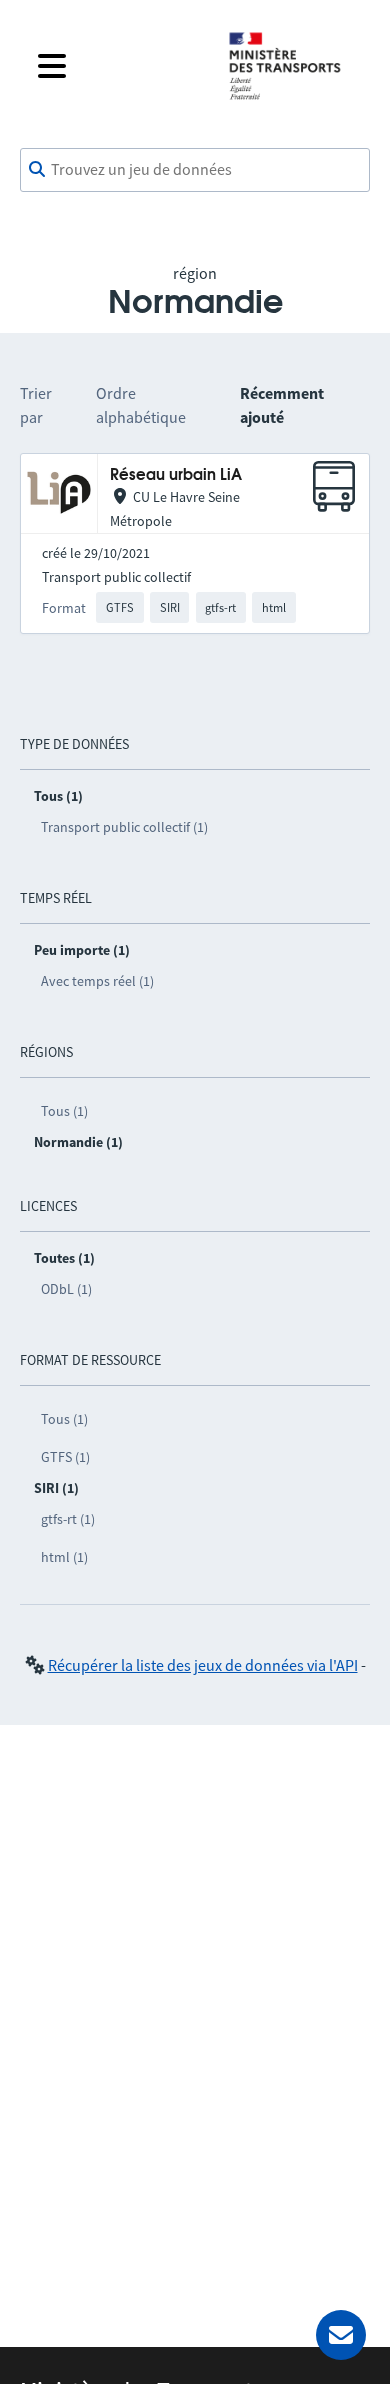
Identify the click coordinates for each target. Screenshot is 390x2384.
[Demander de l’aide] (341, 2335)
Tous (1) (64, 1111)
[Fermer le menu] (117, 66)
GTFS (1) (65, 1457)
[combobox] (195, 170)
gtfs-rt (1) (68, 1519)
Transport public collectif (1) (124, 827)
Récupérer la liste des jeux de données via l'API (203, 1665)
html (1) (64, 1557)
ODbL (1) (66, 1289)
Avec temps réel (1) (97, 981)
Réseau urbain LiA (176, 475)
